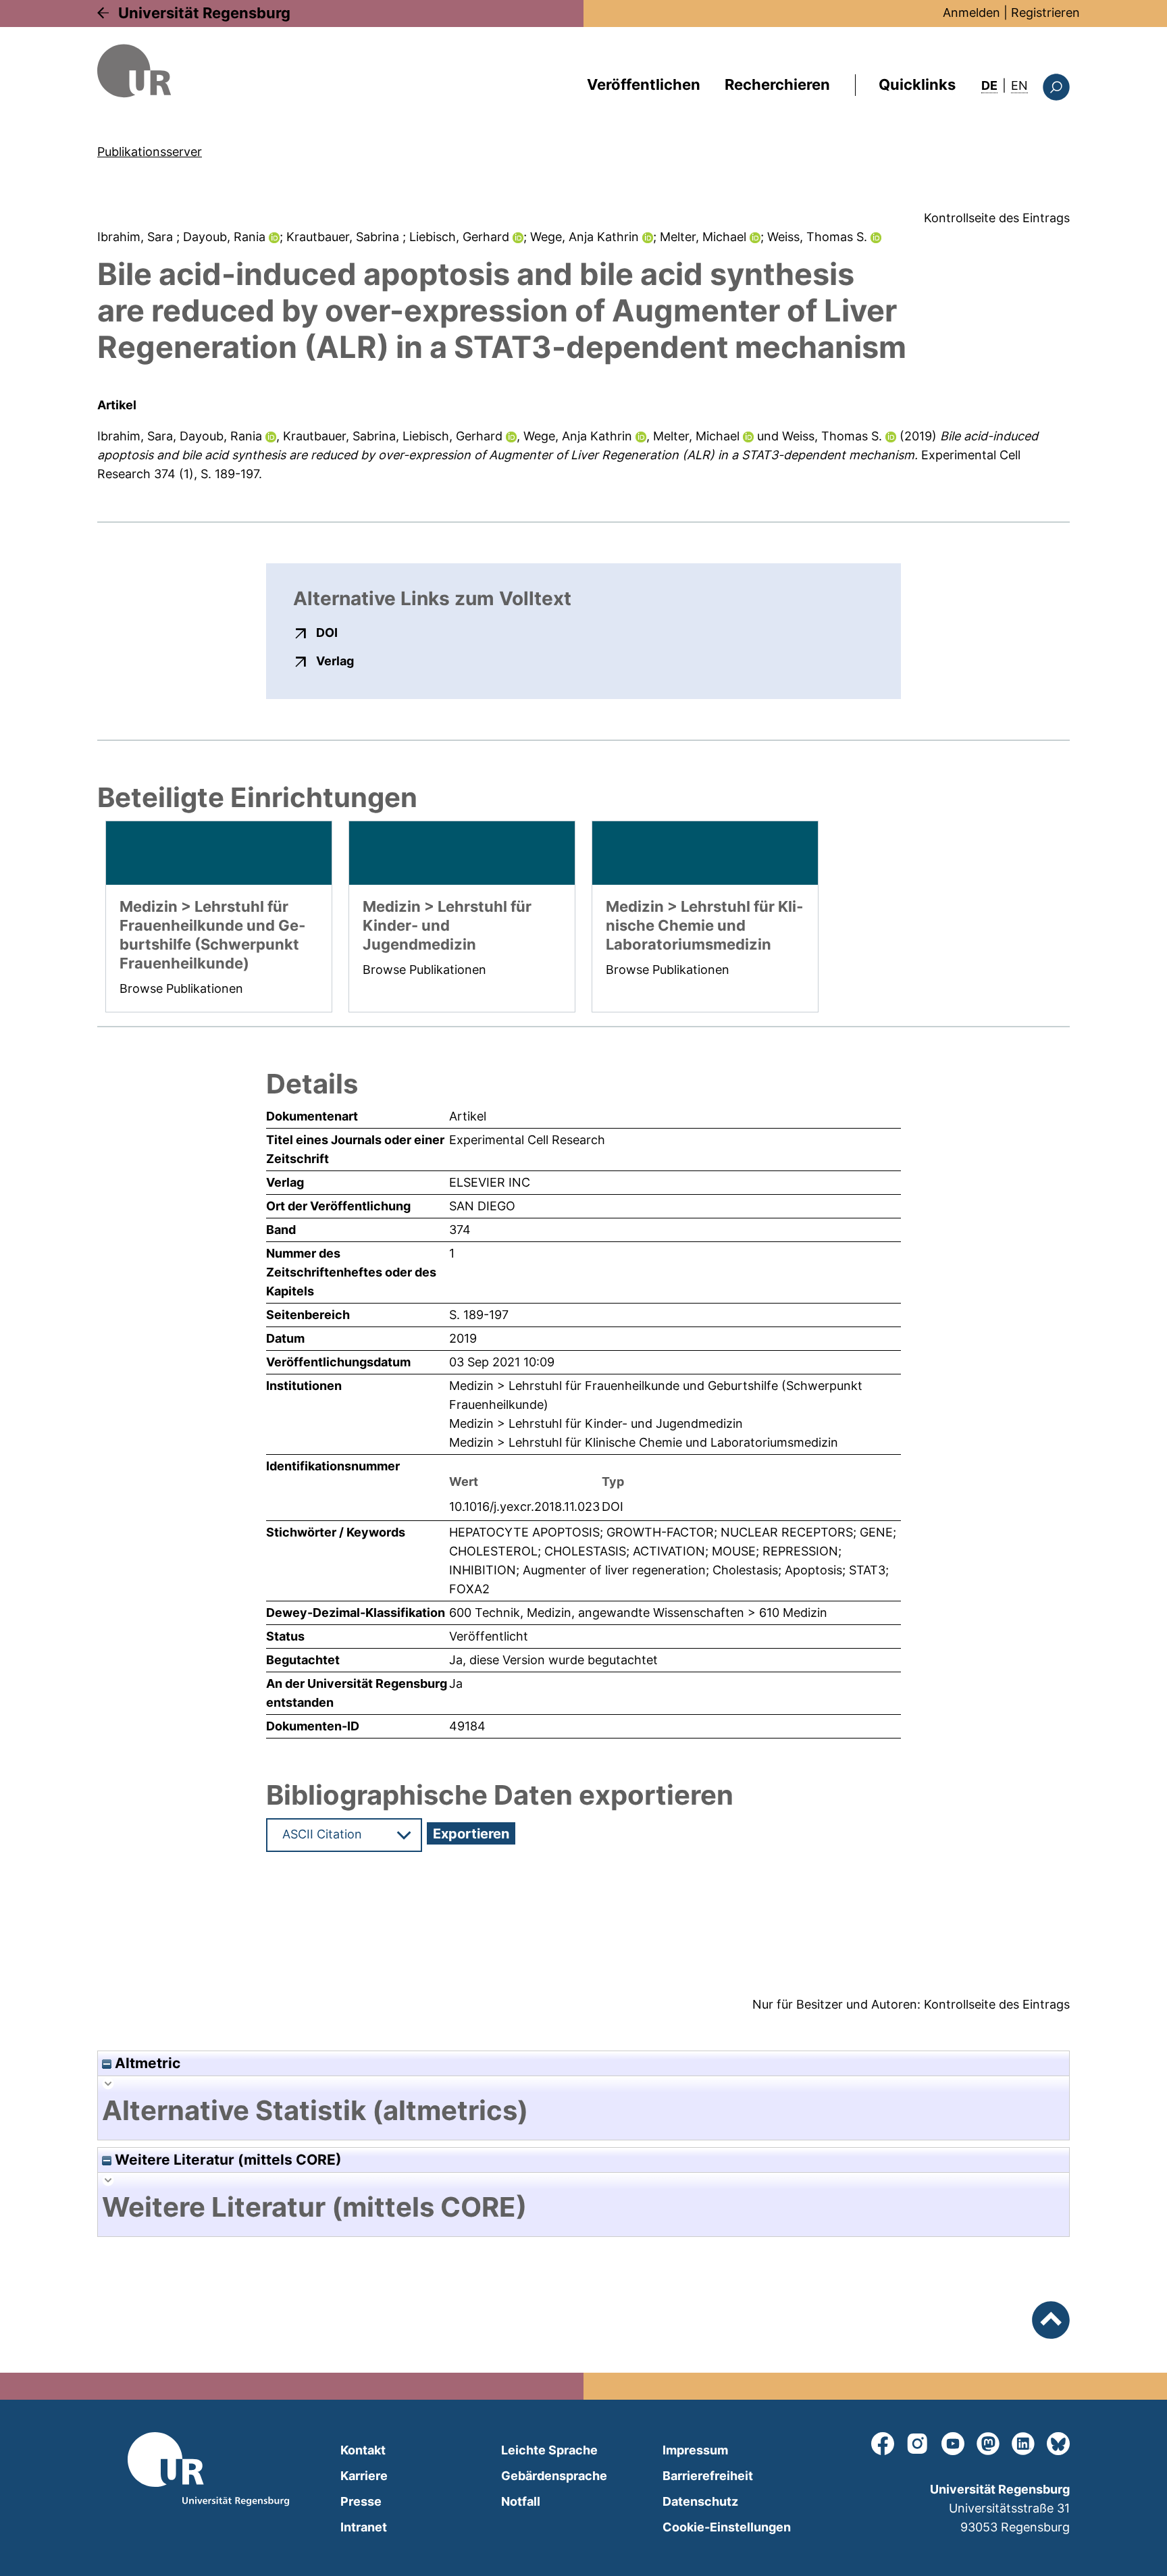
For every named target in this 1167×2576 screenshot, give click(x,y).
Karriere (364, 2476)
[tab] (583, 2111)
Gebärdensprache (554, 2476)
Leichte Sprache (549, 2450)
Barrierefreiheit (708, 2476)
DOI (327, 632)
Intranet (364, 2527)
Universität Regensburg (204, 13)
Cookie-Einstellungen (727, 2527)
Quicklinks (917, 84)
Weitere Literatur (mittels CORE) (227, 2160)
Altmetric (146, 2063)
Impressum (695, 2450)
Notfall (521, 2501)
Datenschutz (700, 2501)
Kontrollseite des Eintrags (997, 218)
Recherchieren (777, 84)
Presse (361, 2501)
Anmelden (971, 12)
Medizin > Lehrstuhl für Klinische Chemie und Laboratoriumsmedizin (644, 1442)
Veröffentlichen (644, 84)
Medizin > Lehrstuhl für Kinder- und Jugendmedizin (596, 1423)
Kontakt (363, 2450)
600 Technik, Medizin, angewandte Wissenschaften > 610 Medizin (638, 1613)
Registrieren (1045, 12)
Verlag (335, 661)
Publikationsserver (150, 152)
